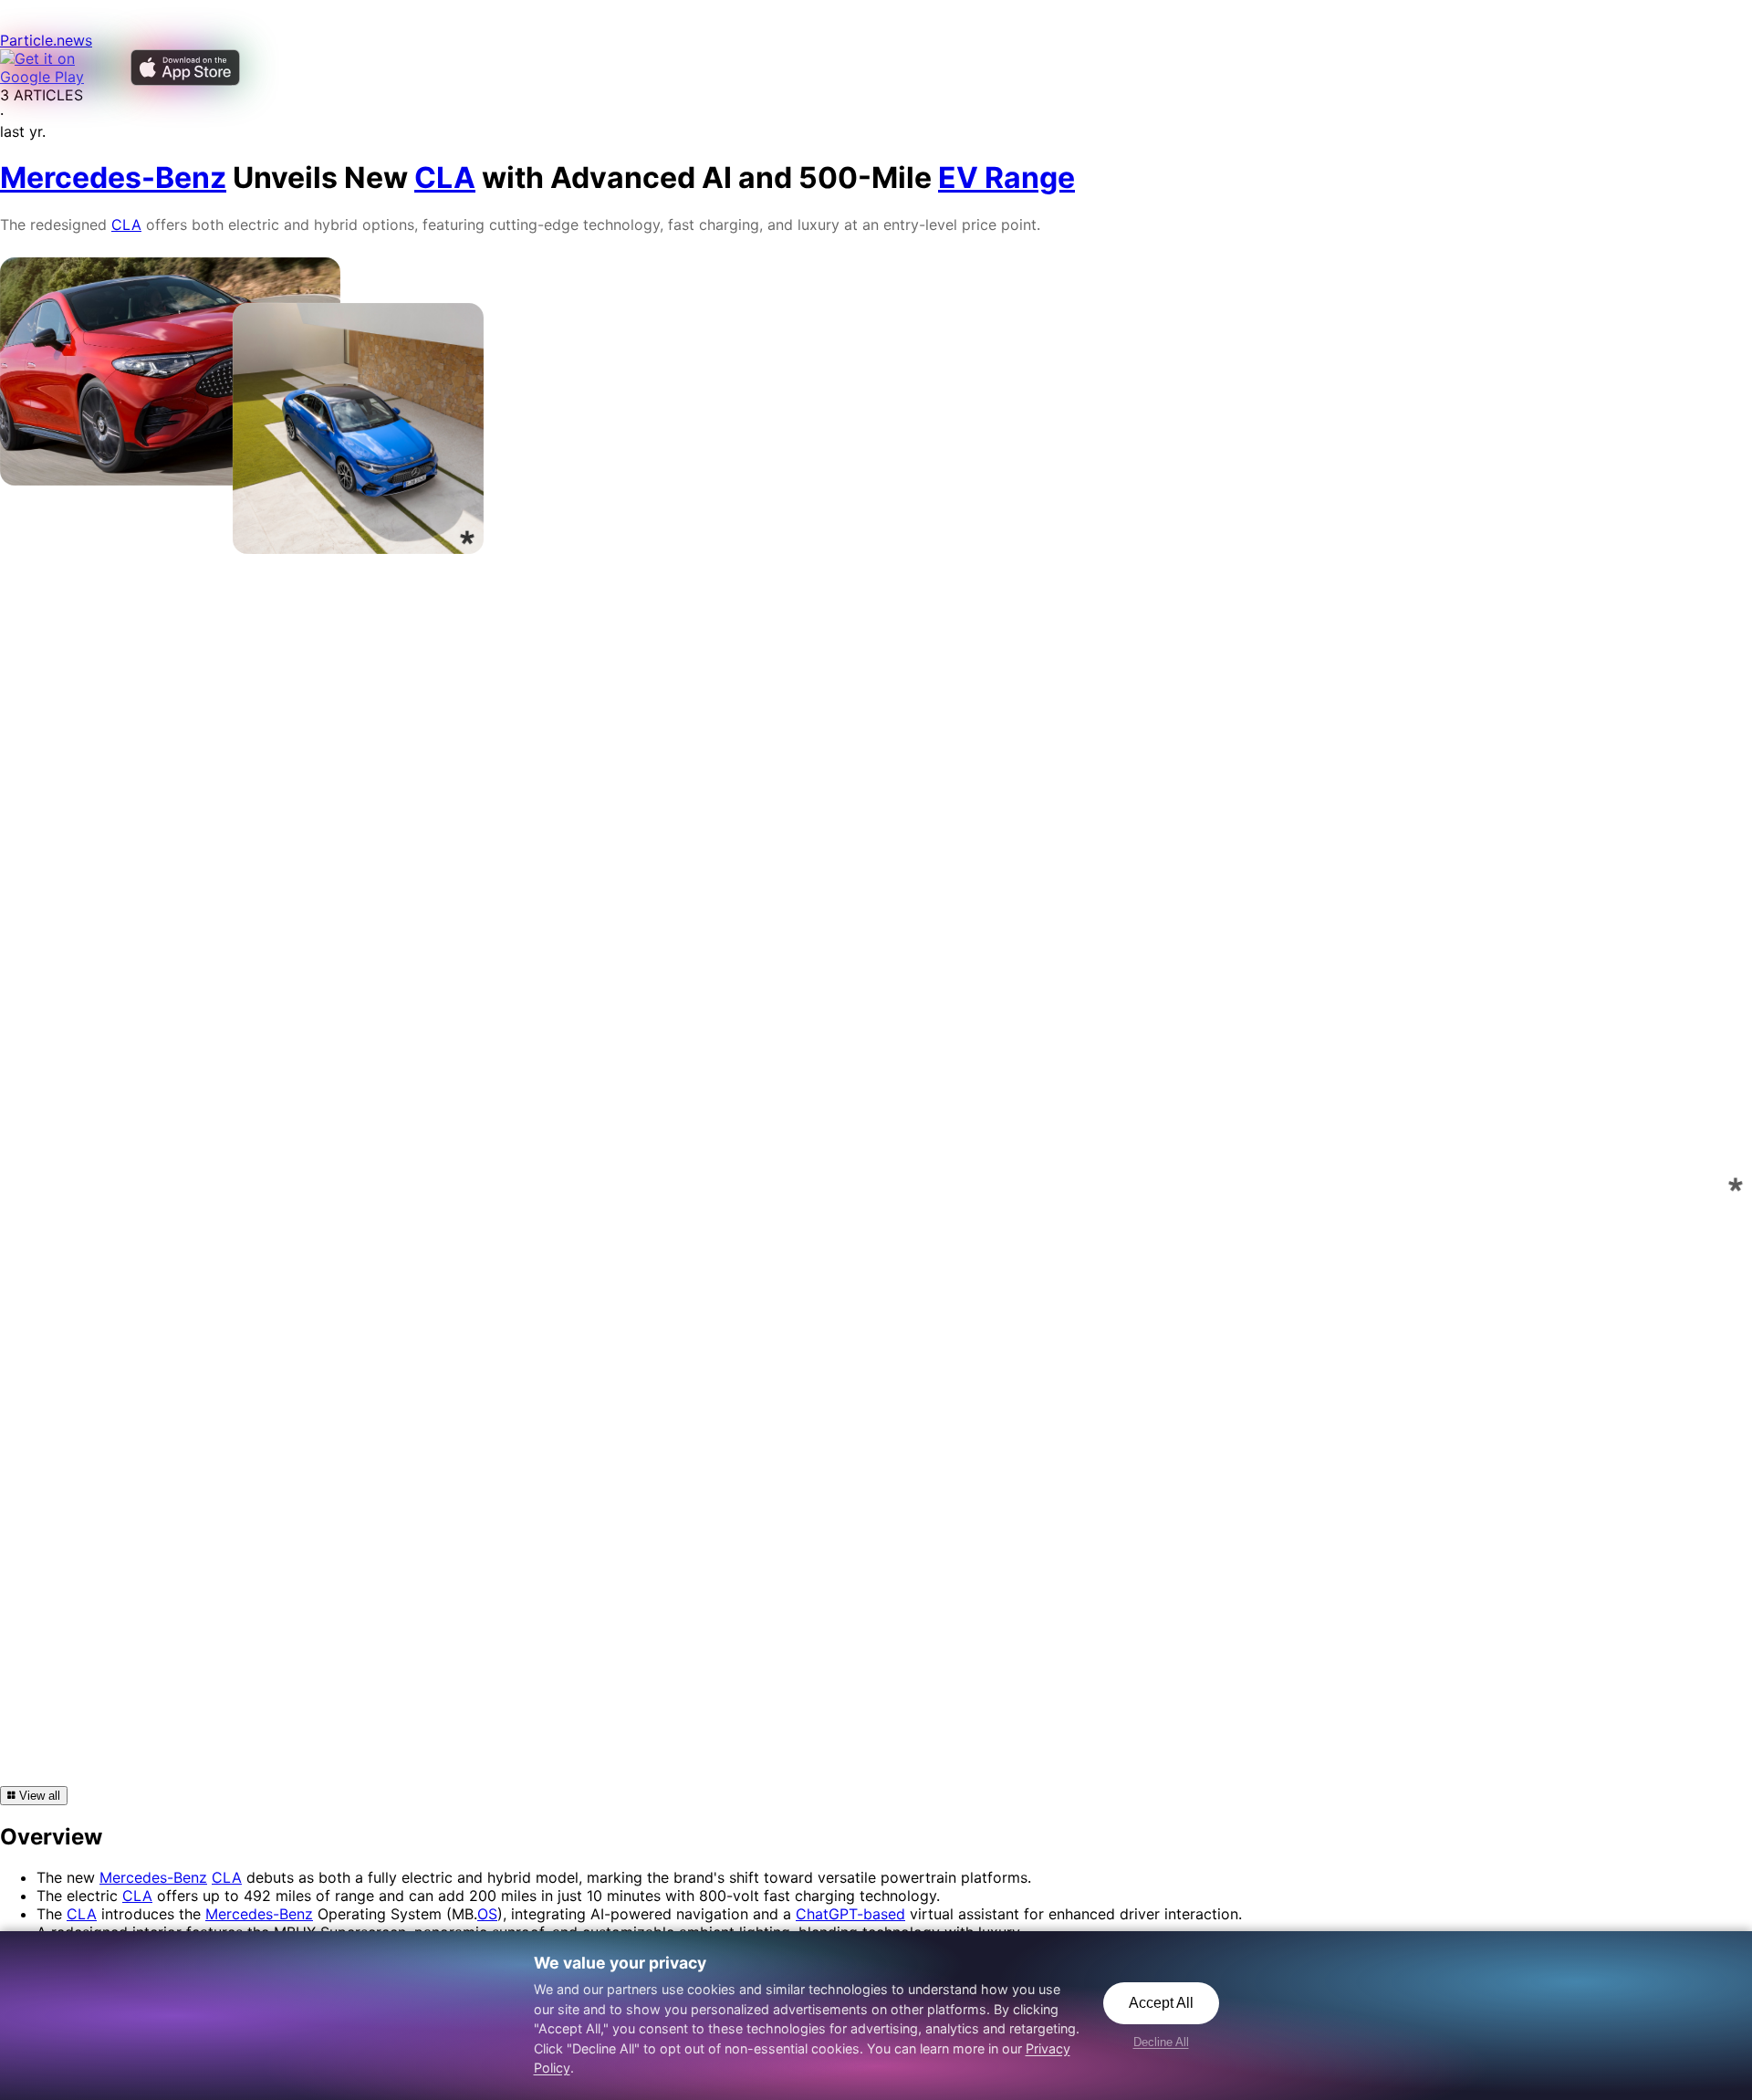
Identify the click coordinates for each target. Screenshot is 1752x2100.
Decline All (1161, 2042)
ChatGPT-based (850, 1914)
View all (38, 1796)
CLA (126, 225)
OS (487, 1914)
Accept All (1161, 2003)
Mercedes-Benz (153, 1877)
